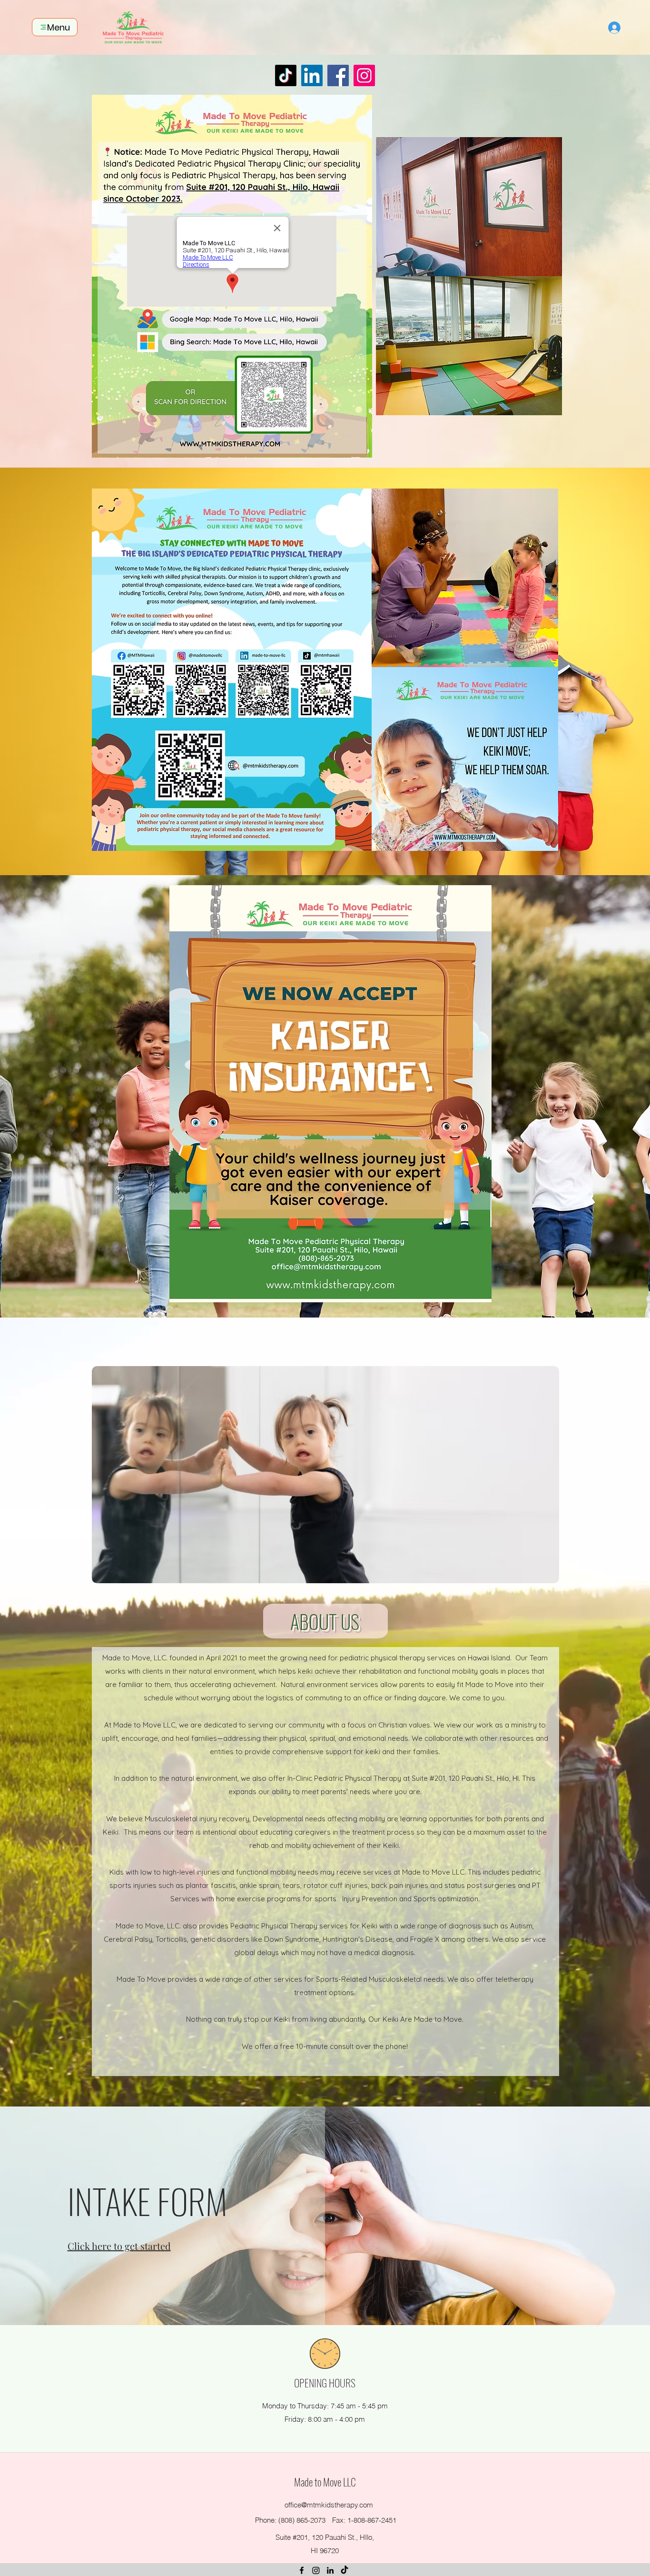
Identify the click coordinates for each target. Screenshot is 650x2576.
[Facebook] (338, 75)
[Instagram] (364, 75)
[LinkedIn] (312, 75)
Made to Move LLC (325, 2482)
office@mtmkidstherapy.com (329, 2505)
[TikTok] (286, 75)
